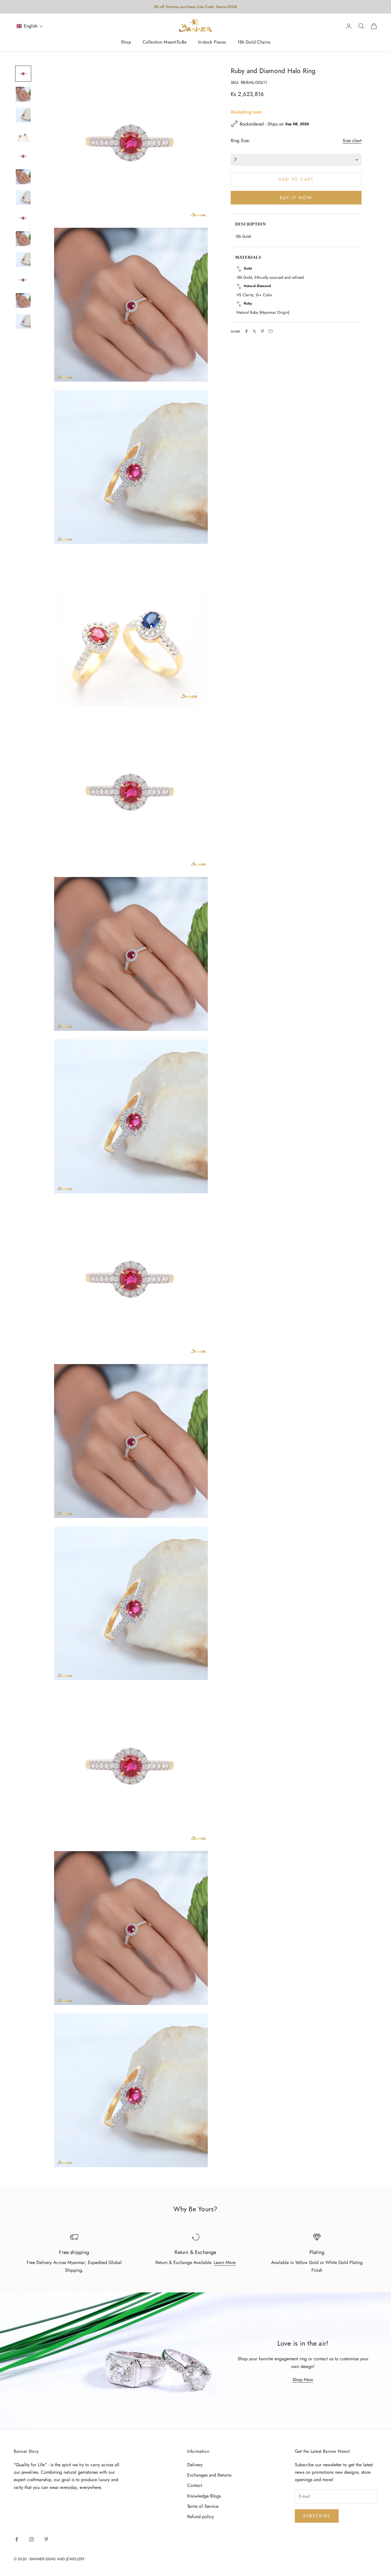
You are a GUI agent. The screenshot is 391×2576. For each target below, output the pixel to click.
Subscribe (317, 2516)
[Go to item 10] (23, 259)
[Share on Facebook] (246, 331)
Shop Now (303, 2380)
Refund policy (201, 2517)
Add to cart (296, 179)
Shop (126, 42)
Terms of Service (203, 2506)
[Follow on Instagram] (31, 2539)
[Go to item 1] (23, 74)
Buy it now (296, 197)
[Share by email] (270, 331)
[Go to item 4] (23, 136)
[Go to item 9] (23, 239)
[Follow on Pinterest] (46, 2539)
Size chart (352, 140)
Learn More (225, 2262)
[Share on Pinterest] (262, 331)
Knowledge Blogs (204, 2496)
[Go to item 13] (23, 321)
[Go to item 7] (23, 197)
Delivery (195, 2465)
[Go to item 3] (23, 115)
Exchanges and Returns (209, 2475)
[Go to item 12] (23, 301)
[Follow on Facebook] (17, 2539)
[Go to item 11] (23, 280)
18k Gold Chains (254, 42)
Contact (195, 2485)
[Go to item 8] (23, 218)
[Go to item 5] (23, 156)
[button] (30, 26)
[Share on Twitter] (254, 331)
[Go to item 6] (23, 177)
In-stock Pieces (212, 42)
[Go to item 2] (23, 94)
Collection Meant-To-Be (165, 42)
